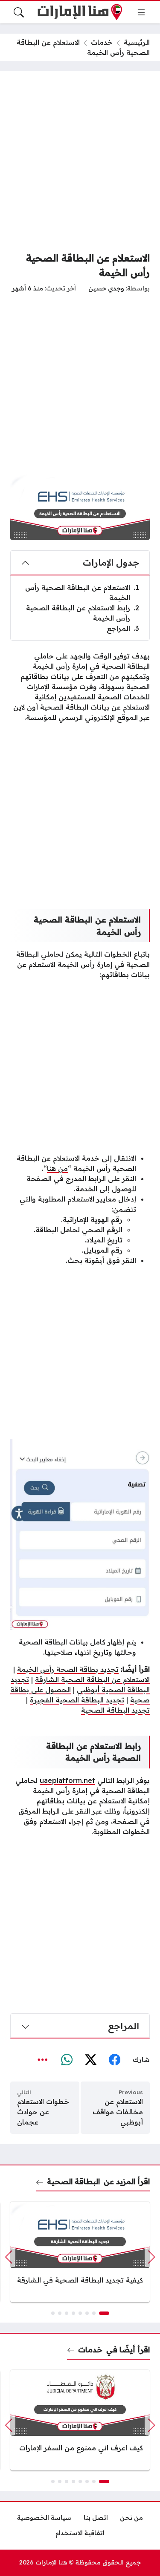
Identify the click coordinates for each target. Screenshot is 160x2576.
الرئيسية (137, 42)
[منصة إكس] (90, 2060)
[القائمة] (141, 12)
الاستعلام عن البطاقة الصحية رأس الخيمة (82, 592)
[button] (104, 2313)
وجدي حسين (106, 288)
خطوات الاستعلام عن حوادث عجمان (43, 2112)
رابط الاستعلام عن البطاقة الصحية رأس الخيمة (83, 613)
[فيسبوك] (114, 2060)
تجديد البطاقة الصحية (115, 1710)
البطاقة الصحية (73, 2181)
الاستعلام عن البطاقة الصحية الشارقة (92, 1679)
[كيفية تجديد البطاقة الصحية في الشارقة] (80, 2252)
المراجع (123, 628)
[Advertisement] (80, 161)
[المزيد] (43, 2060)
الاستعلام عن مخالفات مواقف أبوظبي (118, 2112)
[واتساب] (67, 2060)
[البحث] (19, 12)
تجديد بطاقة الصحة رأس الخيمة (68, 1669)
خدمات (102, 42)
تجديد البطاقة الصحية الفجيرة (77, 1700)
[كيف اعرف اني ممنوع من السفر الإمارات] (80, 2420)
